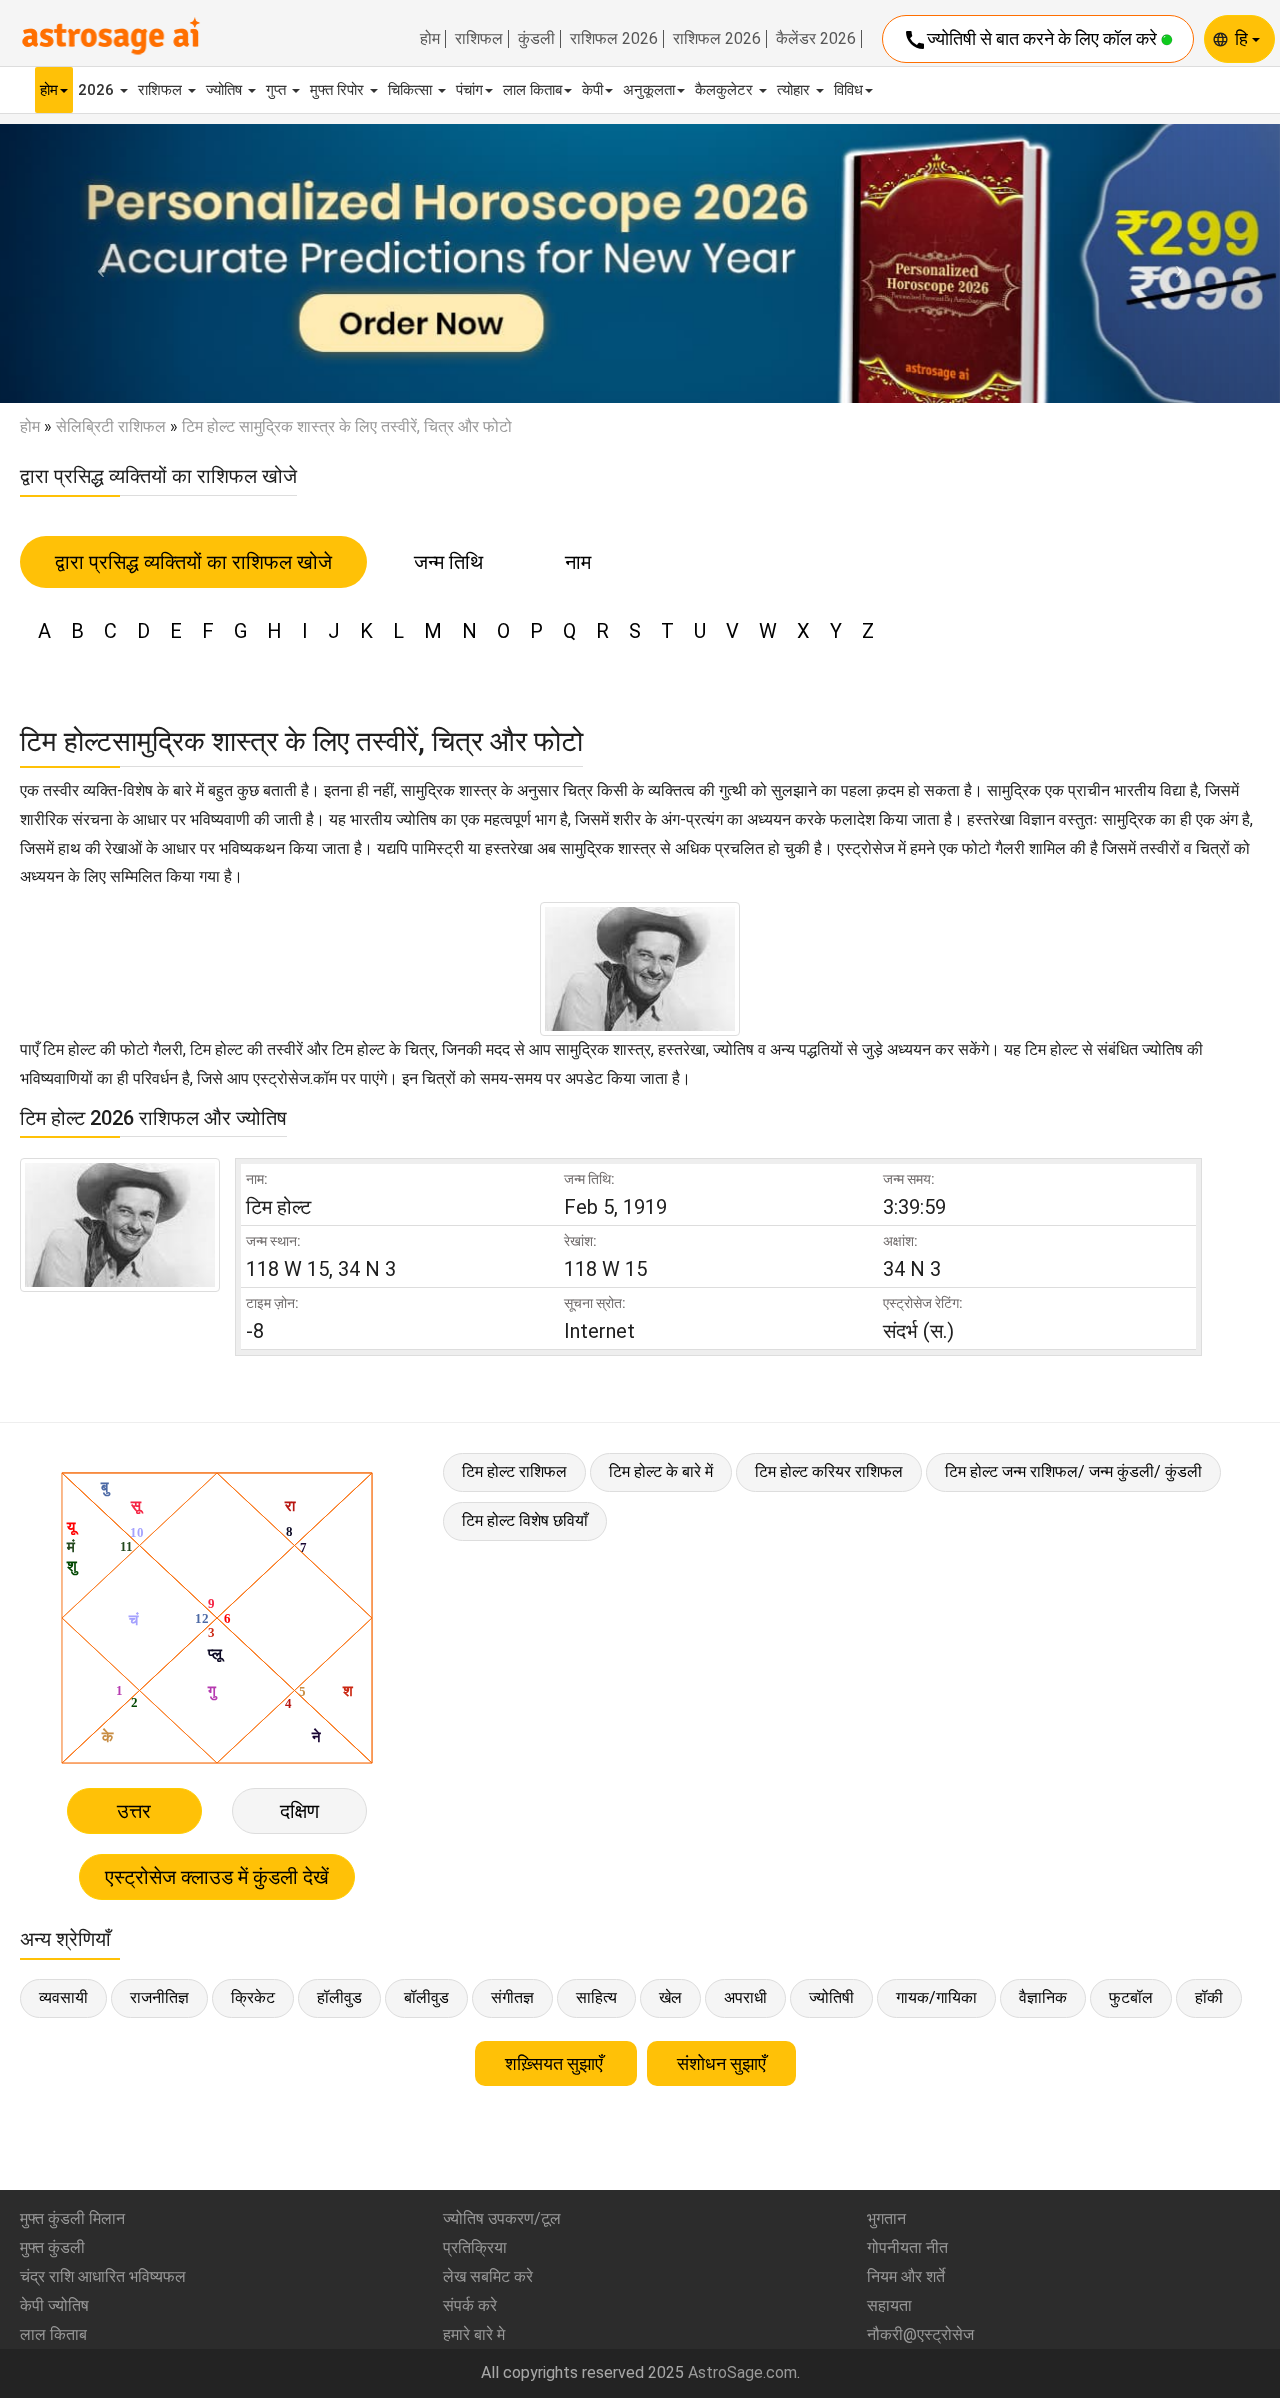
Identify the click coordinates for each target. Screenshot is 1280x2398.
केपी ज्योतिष (54, 2305)
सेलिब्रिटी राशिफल (111, 426)
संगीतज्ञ (512, 1997)
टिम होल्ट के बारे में (661, 1471)
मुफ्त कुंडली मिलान (72, 2218)
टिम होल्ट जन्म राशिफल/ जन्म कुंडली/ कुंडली (1073, 1471)
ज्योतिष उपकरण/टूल (502, 2218)
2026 (98, 90)
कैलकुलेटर (726, 90)
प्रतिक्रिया (475, 2247)
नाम (578, 562)
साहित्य (596, 1997)
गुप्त (278, 90)
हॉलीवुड (339, 1997)
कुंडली (536, 39)
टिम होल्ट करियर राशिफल (829, 1471)
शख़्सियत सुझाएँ (556, 2063)
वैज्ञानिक (1043, 1997)
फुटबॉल (1131, 1997)
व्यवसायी (63, 1997)
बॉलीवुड (426, 1997)
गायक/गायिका (936, 1997)
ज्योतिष (226, 90)
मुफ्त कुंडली (52, 2247)
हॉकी (1209, 1997)
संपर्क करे (470, 2305)
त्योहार (795, 90)
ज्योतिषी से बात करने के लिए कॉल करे (1032, 40)
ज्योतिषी (831, 1997)
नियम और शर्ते (906, 2276)
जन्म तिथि (448, 562)
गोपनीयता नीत (907, 2247)
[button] (96, 264)
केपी (592, 90)
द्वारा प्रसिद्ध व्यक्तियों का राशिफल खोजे (193, 562)
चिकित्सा (412, 90)
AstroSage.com (742, 2372)
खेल (670, 1997)
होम (430, 39)
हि (1243, 38)
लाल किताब (532, 90)
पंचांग (469, 90)
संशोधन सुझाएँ (721, 2063)
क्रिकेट (253, 1997)
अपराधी (745, 1997)
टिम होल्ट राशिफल (514, 1471)
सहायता (889, 2305)
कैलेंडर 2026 (816, 39)
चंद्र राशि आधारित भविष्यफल (103, 2276)
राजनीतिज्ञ (159, 1997)
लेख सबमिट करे (488, 2276)
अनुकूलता (649, 90)
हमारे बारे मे (474, 2334)
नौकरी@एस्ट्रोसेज (920, 2334)
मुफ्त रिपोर (339, 90)
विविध (848, 90)
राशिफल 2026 (614, 39)
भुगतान (886, 2218)
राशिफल (479, 39)
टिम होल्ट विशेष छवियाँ (525, 1520)
